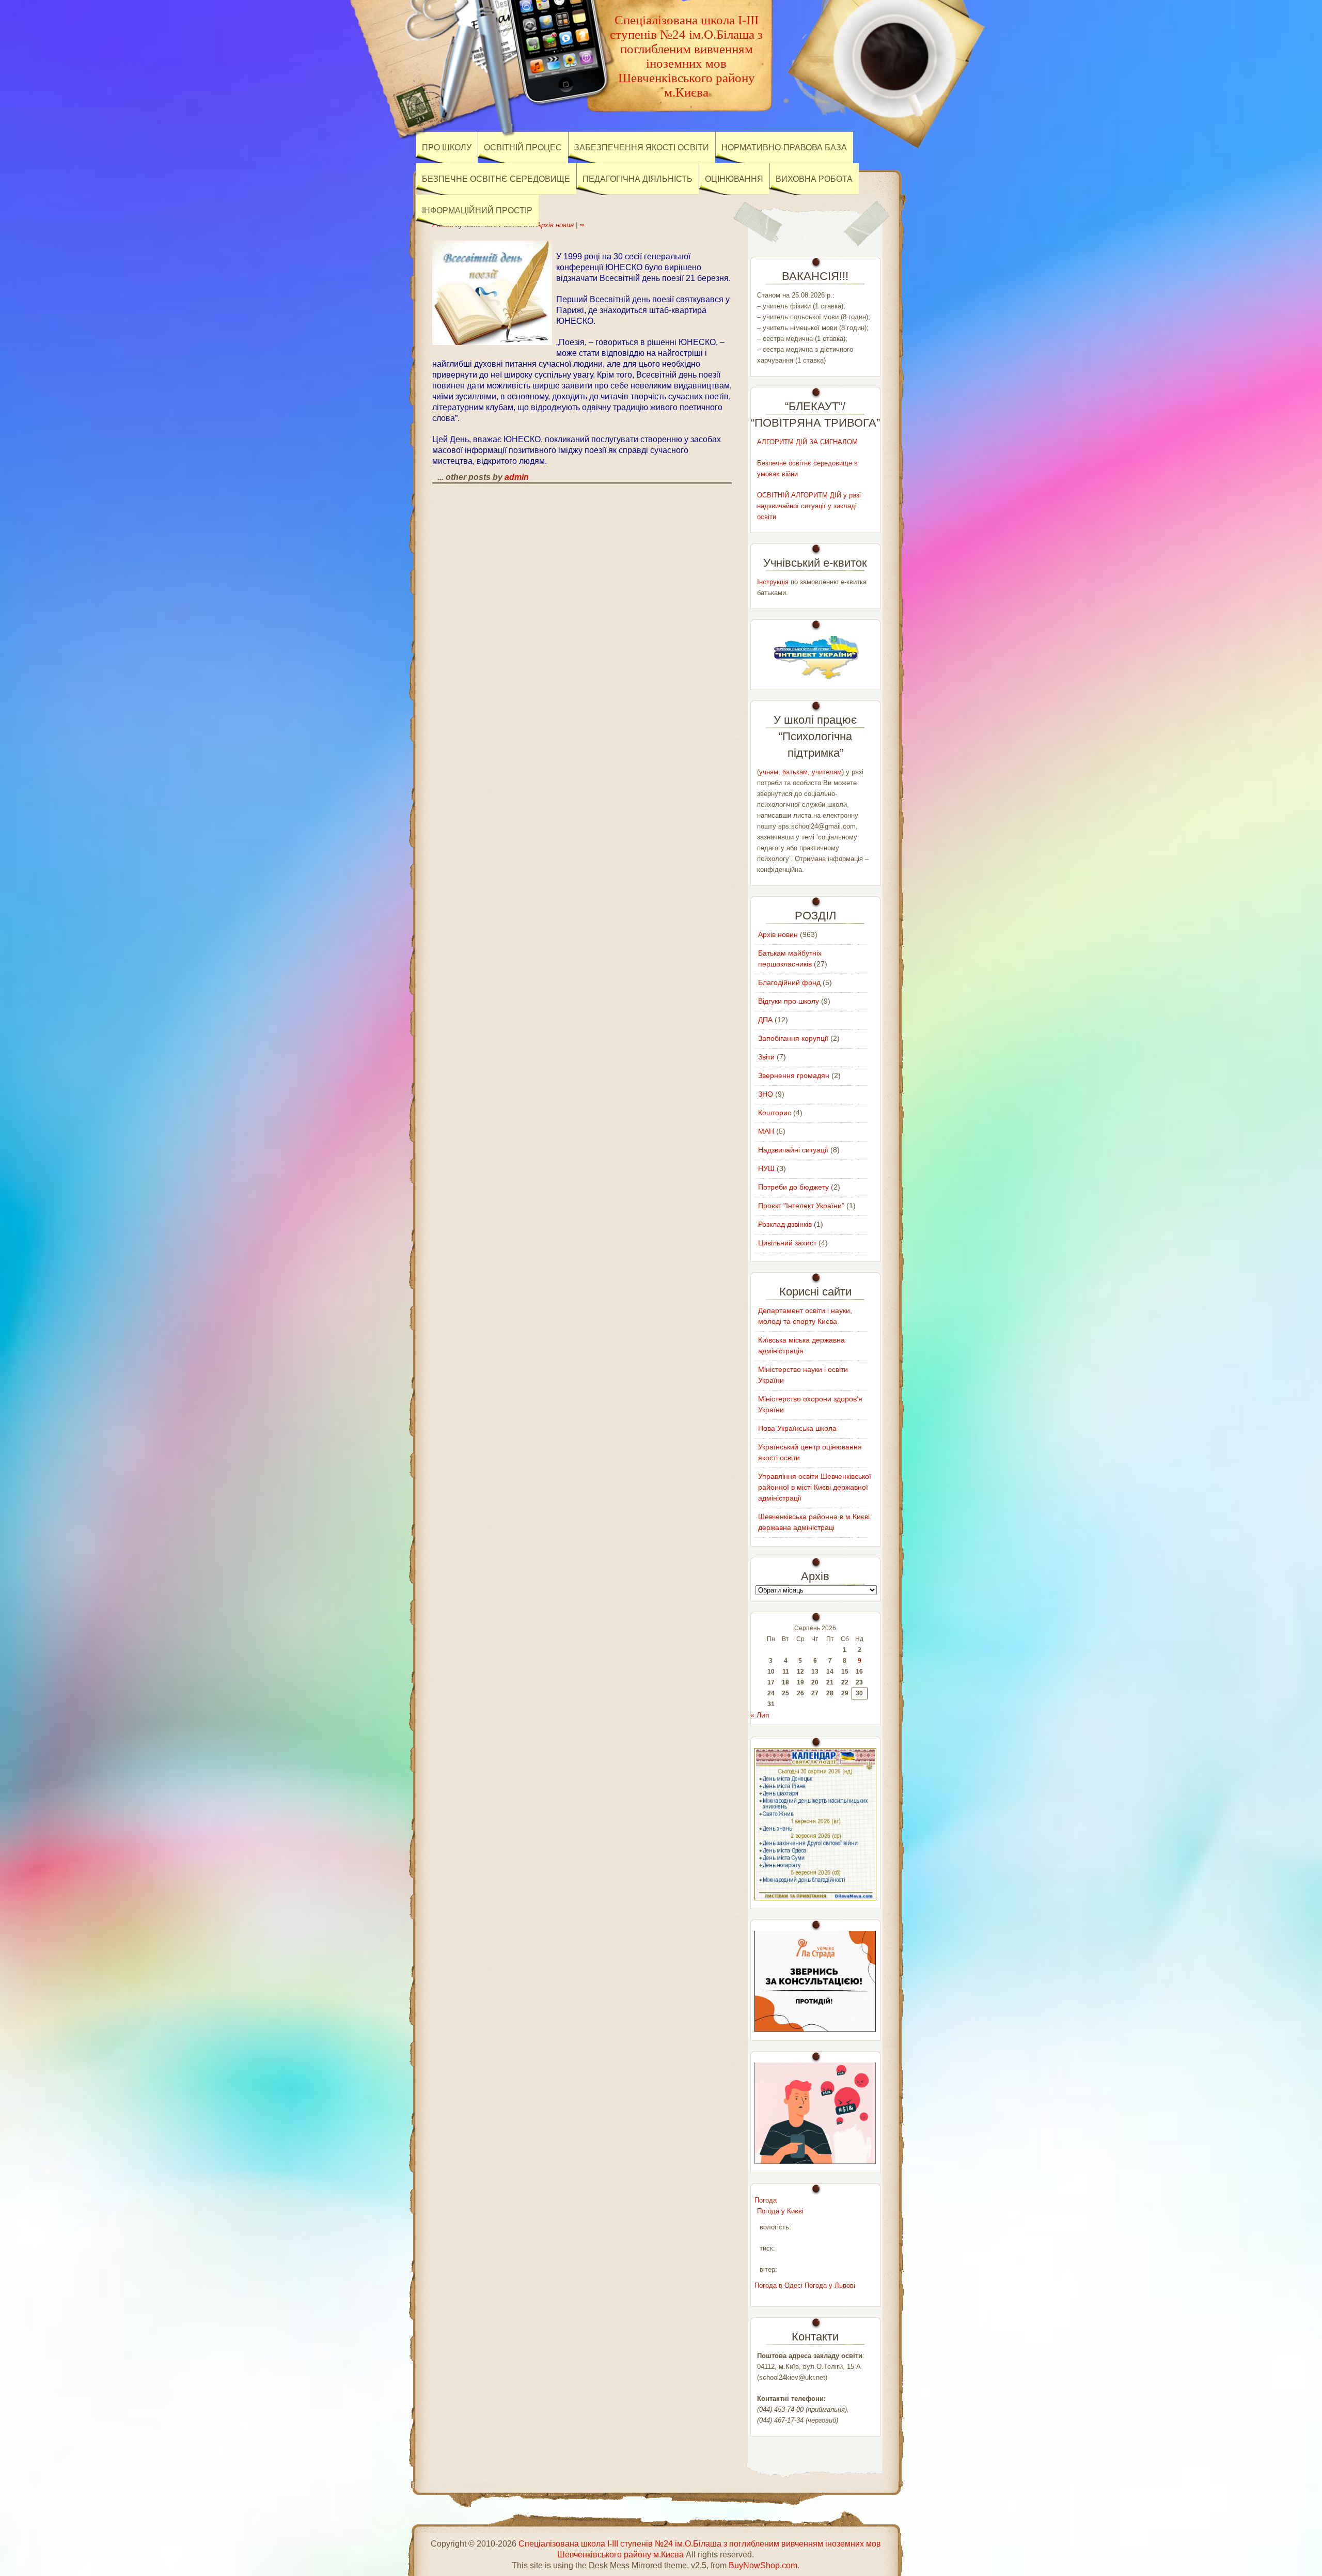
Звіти (766, 1057)
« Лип (760, 1715)
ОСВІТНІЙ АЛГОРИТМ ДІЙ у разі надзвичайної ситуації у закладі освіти (809, 506)
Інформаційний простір (477, 210)
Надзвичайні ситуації (793, 1150)
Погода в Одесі (778, 2285)
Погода (766, 2200)
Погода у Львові (830, 2285)
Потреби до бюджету (793, 1187)
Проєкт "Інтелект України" (801, 1206)
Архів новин (555, 225)
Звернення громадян (794, 1075)
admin (517, 477)
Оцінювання (734, 179)
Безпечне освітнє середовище (496, 179)
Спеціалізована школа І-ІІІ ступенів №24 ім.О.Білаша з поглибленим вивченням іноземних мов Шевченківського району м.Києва (686, 56)
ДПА (765, 1020)
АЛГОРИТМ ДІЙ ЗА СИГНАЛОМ (807, 442)
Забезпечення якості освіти (642, 147)
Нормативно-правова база (784, 147)
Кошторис (775, 1113)
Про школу (447, 147)
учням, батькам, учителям (800, 772)
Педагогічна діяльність (638, 179)
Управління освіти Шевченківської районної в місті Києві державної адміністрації (815, 1487)
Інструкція (773, 582)
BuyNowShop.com (763, 2565)
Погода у (780, 2211)
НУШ (766, 1168)
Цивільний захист (787, 1243)
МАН (766, 1131)
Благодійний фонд (789, 982)
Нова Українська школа (797, 1428)
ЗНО (766, 1094)
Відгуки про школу (789, 1001)
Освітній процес (523, 147)
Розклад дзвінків (785, 1224)
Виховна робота (814, 179)
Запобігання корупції (793, 1038)
